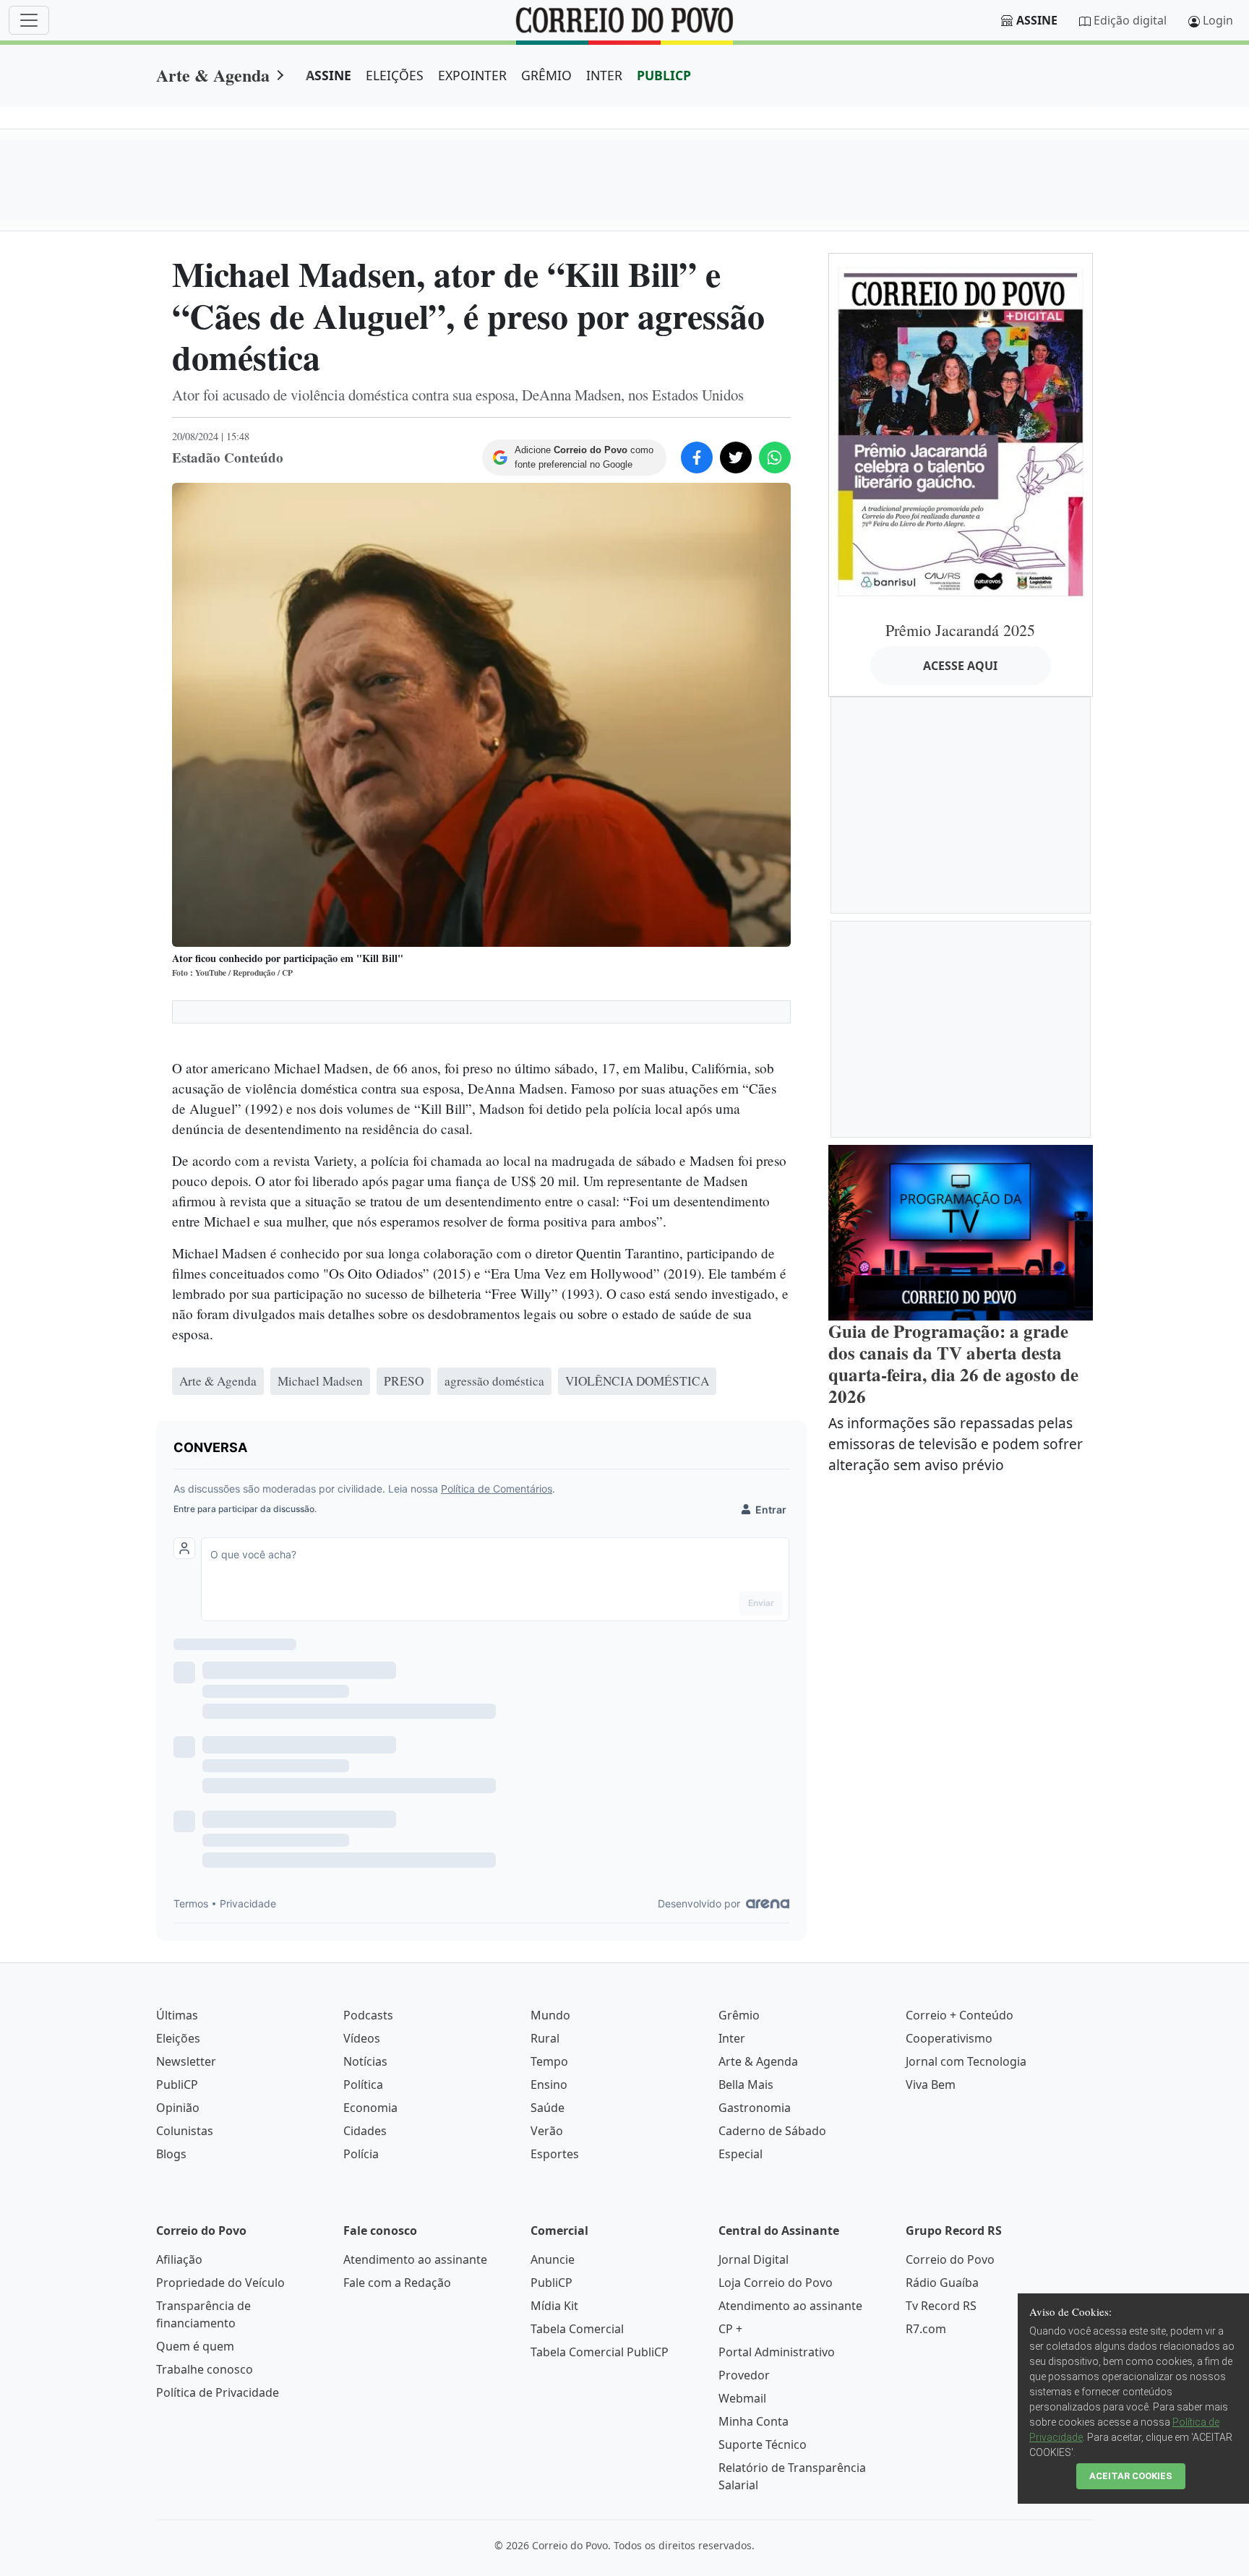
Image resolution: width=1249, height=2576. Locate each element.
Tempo (549, 2061)
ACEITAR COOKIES (1131, 2476)
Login (1218, 20)
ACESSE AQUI (960, 666)
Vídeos (362, 2038)
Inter (732, 2038)
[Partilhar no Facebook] (697, 458)
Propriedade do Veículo (220, 2283)
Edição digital (1130, 20)
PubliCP (177, 2085)
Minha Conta (754, 2421)
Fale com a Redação (397, 2283)
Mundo (550, 2015)
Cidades (365, 2131)
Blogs (171, 2154)
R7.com (926, 2329)
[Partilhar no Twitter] (736, 458)
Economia (370, 2108)
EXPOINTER (472, 75)
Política (363, 2085)
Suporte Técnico (763, 2444)
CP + (730, 2329)
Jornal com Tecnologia (966, 2061)
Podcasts (368, 2015)
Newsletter (186, 2061)
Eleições (178, 2038)
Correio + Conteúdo (960, 2015)
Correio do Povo (950, 2259)
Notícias (365, 2061)
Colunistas (185, 2131)
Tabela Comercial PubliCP (600, 2352)
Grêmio (739, 2015)
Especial (741, 2154)
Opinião (178, 2108)
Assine (1037, 20)
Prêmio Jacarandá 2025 (960, 630)
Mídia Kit (554, 2306)
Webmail (742, 2398)
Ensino (549, 2085)
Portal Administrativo (777, 2352)
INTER (604, 75)
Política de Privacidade (218, 2392)
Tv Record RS (941, 2306)
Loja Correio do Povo (776, 2283)
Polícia (361, 2154)
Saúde (548, 2108)
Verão (547, 2131)
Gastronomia (755, 2108)
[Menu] (29, 20)
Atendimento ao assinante (415, 2259)
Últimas (177, 2015)
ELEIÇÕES (395, 75)
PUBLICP (664, 75)
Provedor (744, 2375)
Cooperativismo (949, 2038)
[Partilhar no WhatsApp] (775, 458)
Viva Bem (931, 2085)
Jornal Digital (754, 2259)
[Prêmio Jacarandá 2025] (961, 431)
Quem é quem (195, 2346)
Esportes (555, 2154)
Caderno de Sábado (772, 2131)
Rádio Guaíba (942, 2283)
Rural (545, 2038)
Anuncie (553, 2259)
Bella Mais (746, 2085)
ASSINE (329, 75)
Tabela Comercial (577, 2329)
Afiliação (179, 2259)
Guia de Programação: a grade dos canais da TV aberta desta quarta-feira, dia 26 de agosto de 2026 (953, 1364)
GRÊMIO (546, 75)
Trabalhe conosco (205, 2369)
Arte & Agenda (213, 75)
